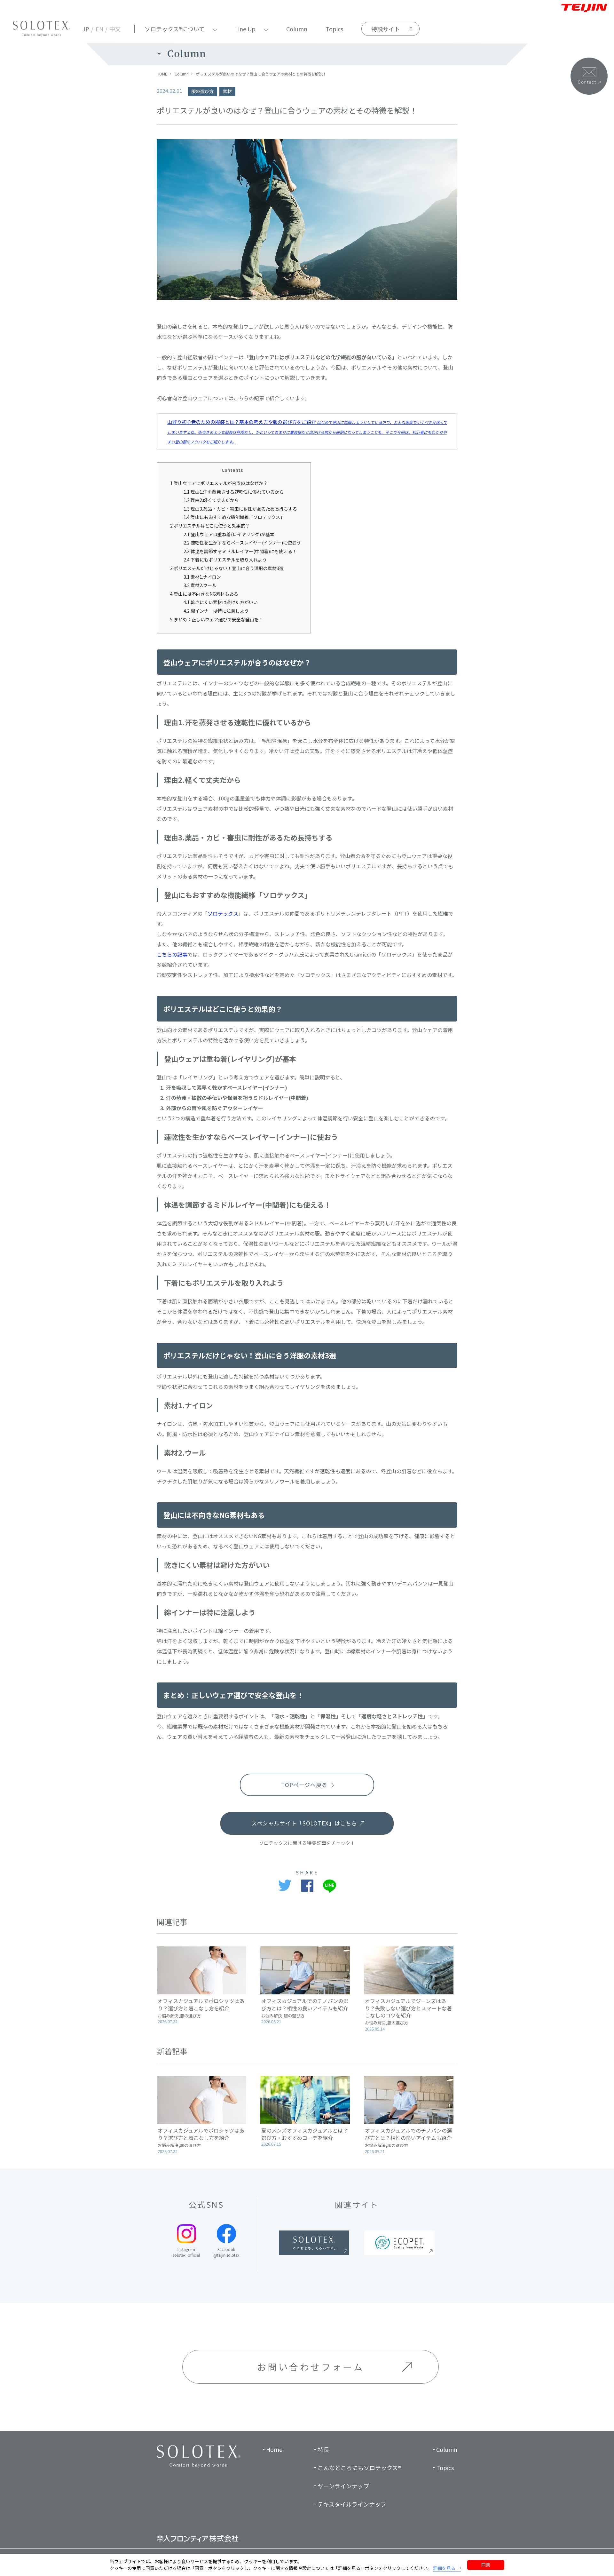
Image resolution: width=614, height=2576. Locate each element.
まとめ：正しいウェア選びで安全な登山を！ (217, 619)
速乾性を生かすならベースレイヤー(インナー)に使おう (242, 543)
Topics (334, 29)
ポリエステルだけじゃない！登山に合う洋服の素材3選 (227, 568)
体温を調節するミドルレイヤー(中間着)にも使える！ (240, 551)
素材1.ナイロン (202, 577)
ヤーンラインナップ (343, 2486)
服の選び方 (202, 91)
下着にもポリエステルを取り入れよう (225, 560)
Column (297, 29)
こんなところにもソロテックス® (359, 2468)
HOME (162, 74)
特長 (323, 2449)
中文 (115, 29)
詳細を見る (444, 2568)
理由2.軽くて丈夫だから (211, 500)
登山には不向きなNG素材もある (204, 594)
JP (86, 29)
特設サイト (386, 29)
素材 (227, 91)
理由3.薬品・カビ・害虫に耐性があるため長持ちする (240, 509)
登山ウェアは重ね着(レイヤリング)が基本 (229, 534)
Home (274, 2449)
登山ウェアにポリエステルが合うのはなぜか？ (219, 483)
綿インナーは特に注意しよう (216, 611)
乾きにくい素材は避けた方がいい (221, 602)
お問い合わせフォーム (311, 2367)
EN (99, 29)
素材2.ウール (200, 585)
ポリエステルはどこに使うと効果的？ (210, 526)
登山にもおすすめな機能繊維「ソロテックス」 (234, 517)
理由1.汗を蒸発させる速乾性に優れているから (234, 492)
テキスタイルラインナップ (352, 2504)
